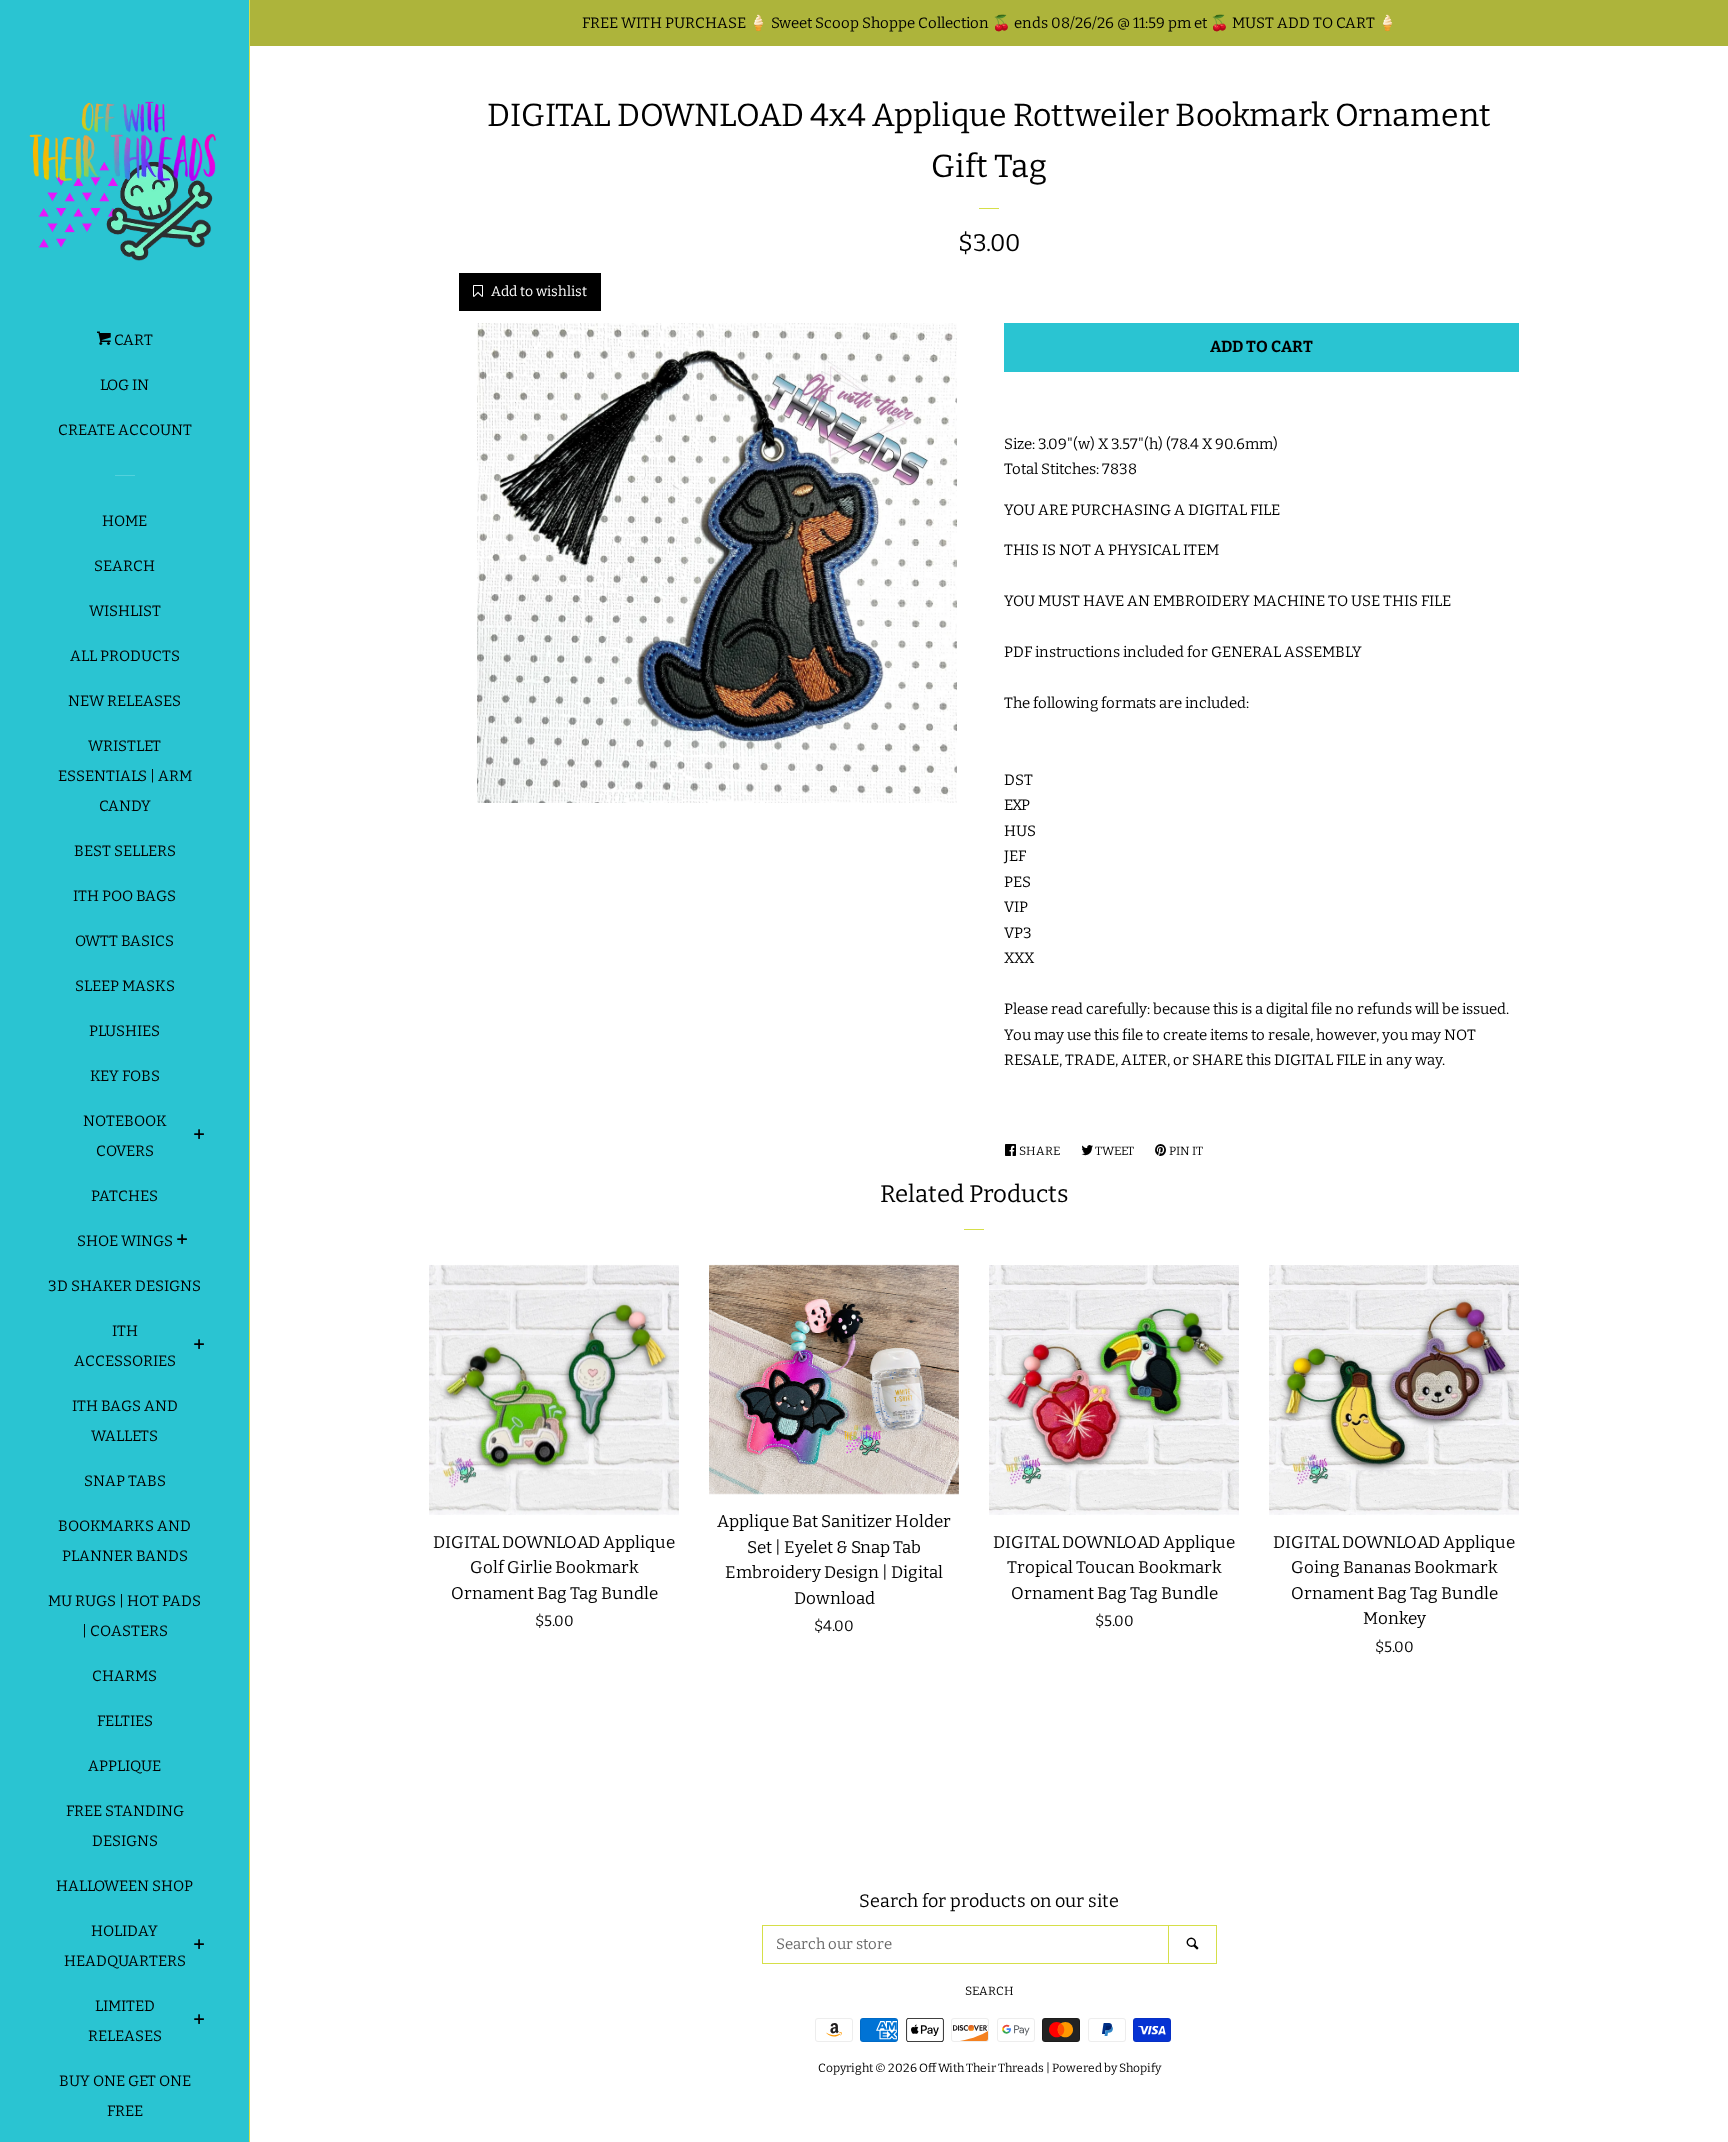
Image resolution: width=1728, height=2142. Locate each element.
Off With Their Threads (981, 2068)
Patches (124, 1196)
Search (124, 566)
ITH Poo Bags (124, 896)
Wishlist (125, 611)
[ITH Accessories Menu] (199, 1347)
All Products (125, 656)
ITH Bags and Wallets (125, 1421)
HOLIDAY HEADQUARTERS (125, 1946)
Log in (124, 385)
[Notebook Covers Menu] (199, 1137)
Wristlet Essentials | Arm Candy (125, 776)
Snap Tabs (125, 1481)
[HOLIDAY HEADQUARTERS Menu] (199, 1947)
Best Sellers (125, 851)
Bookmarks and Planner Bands (124, 1541)
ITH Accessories (125, 1346)
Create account (125, 430)
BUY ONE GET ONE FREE (125, 2096)
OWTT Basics (124, 941)
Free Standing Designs (125, 1826)
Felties (125, 1721)
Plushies (124, 1031)
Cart (132, 340)
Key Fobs (125, 1076)
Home (124, 521)
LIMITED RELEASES (125, 2021)
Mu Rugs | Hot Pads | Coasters (124, 1616)
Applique (124, 1766)
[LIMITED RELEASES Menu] (199, 2022)
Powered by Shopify (1106, 2068)
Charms (124, 1676)
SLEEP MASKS (125, 986)
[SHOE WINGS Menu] (182, 1242)
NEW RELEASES (124, 701)
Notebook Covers (125, 1136)
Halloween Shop (124, 1886)
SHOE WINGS (125, 1241)
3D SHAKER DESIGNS (124, 1286)
